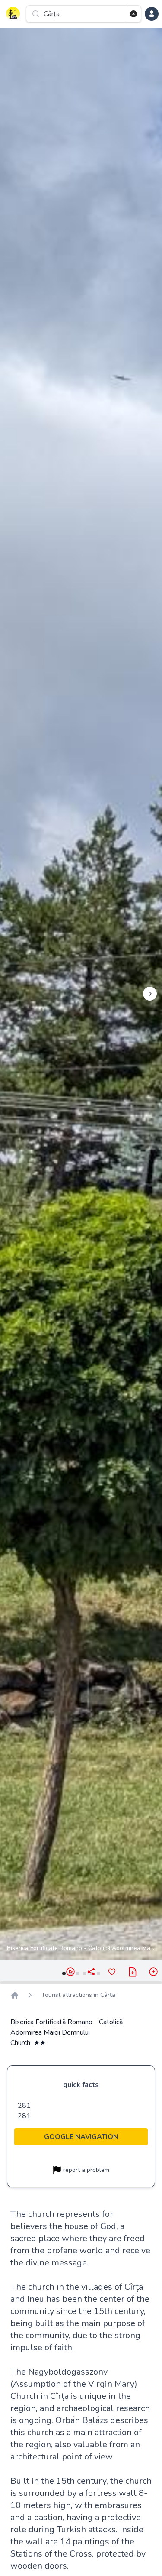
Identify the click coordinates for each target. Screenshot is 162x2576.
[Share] (91, 1972)
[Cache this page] (133, 1972)
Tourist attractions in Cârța (78, 1995)
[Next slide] (150, 994)
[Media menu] (153, 1972)
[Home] (15, 1995)
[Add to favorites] (112, 1972)
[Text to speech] (70, 1972)
